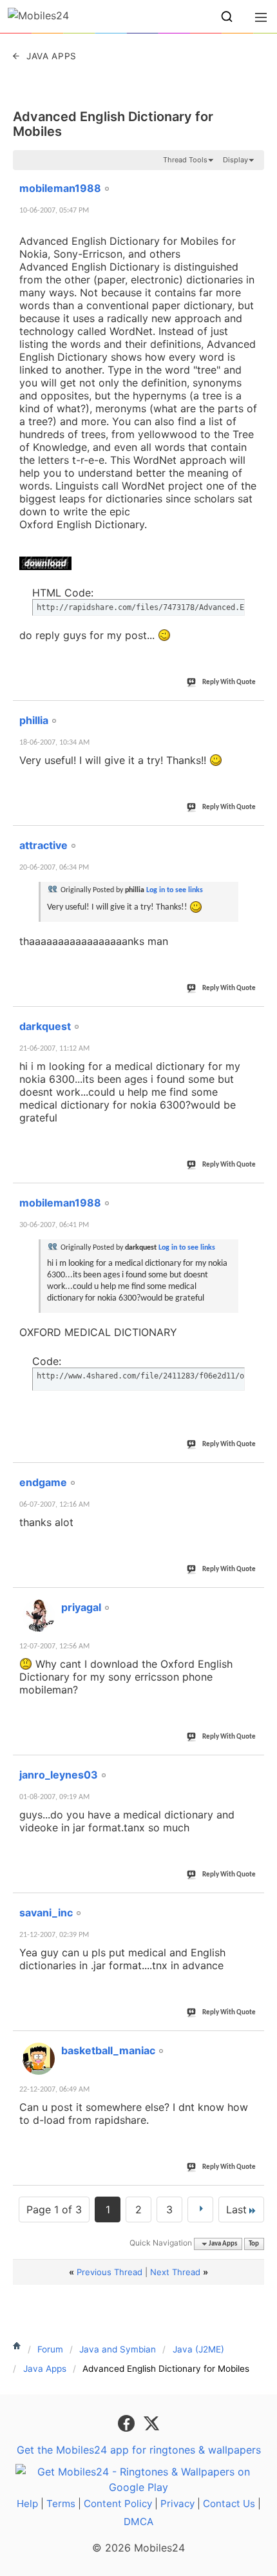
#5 (254, 1196)
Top (254, 2244)
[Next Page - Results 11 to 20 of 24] (200, 2209)
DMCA (138, 2522)
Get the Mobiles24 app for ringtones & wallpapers (139, 2450)
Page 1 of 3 (54, 2209)
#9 (254, 1905)
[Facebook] (128, 2423)
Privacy (177, 2504)
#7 (254, 1600)
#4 (254, 1019)
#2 (254, 713)
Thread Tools (185, 160)
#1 (254, 181)
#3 (254, 838)
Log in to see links (175, 890)
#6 (254, 1475)
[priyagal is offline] (39, 1616)
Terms (61, 2504)
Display (235, 160)
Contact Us (229, 2504)
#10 (252, 2043)
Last (236, 2209)
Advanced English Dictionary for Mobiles (113, 124)
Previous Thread (110, 2272)
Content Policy (118, 2504)
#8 (254, 1768)
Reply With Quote (229, 682)
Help (27, 2504)
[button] (227, 17)
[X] (151, 2423)
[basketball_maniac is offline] (39, 2059)
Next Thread (175, 2272)
